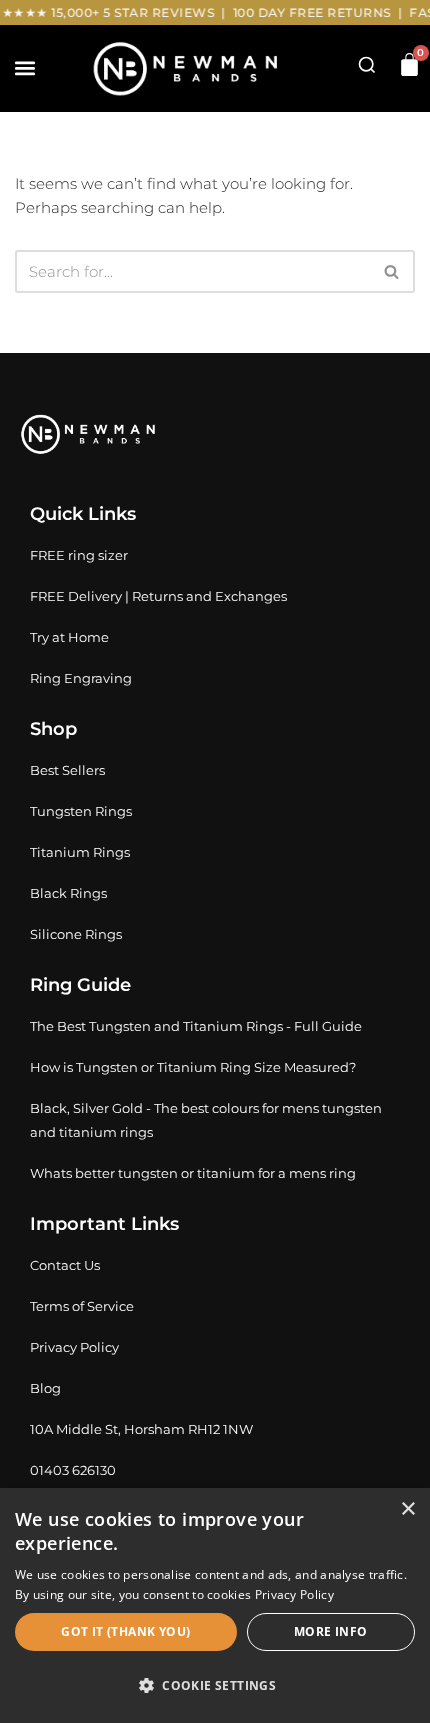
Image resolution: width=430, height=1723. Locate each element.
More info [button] (331, 1631)
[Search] (392, 271)
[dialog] (215, 1605)
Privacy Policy (294, 1594)
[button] (24, 68)
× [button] (407, 1509)
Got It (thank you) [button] (125, 1631)
